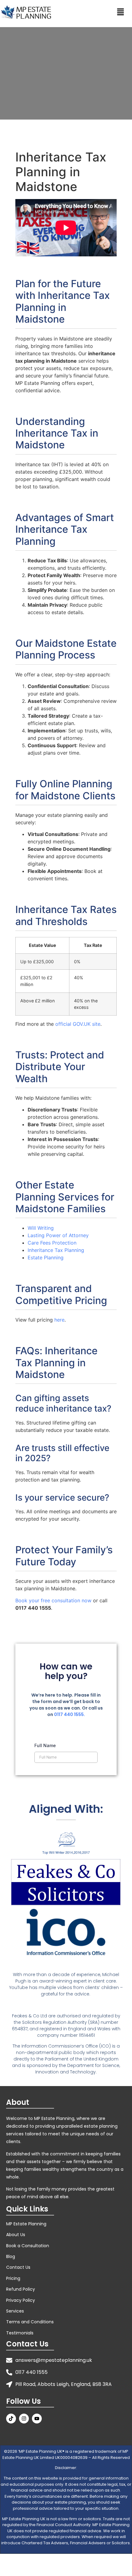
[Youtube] (37, 2419)
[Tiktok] (11, 2419)
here (59, 1320)
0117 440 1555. (70, 1714)
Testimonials (20, 2333)
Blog (11, 2256)
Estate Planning (46, 1257)
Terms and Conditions (30, 2322)
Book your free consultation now (53, 1600)
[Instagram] (24, 2419)
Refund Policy (21, 2289)
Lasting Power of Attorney (58, 1235)
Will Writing (41, 1228)
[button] (120, 12)
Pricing (13, 2278)
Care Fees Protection (52, 1243)
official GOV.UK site (78, 1024)
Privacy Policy (21, 2300)
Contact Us (18, 2267)
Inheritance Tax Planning (56, 1250)
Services (15, 2311)
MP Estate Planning (26, 2224)
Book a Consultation (28, 2246)
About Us (16, 2235)
